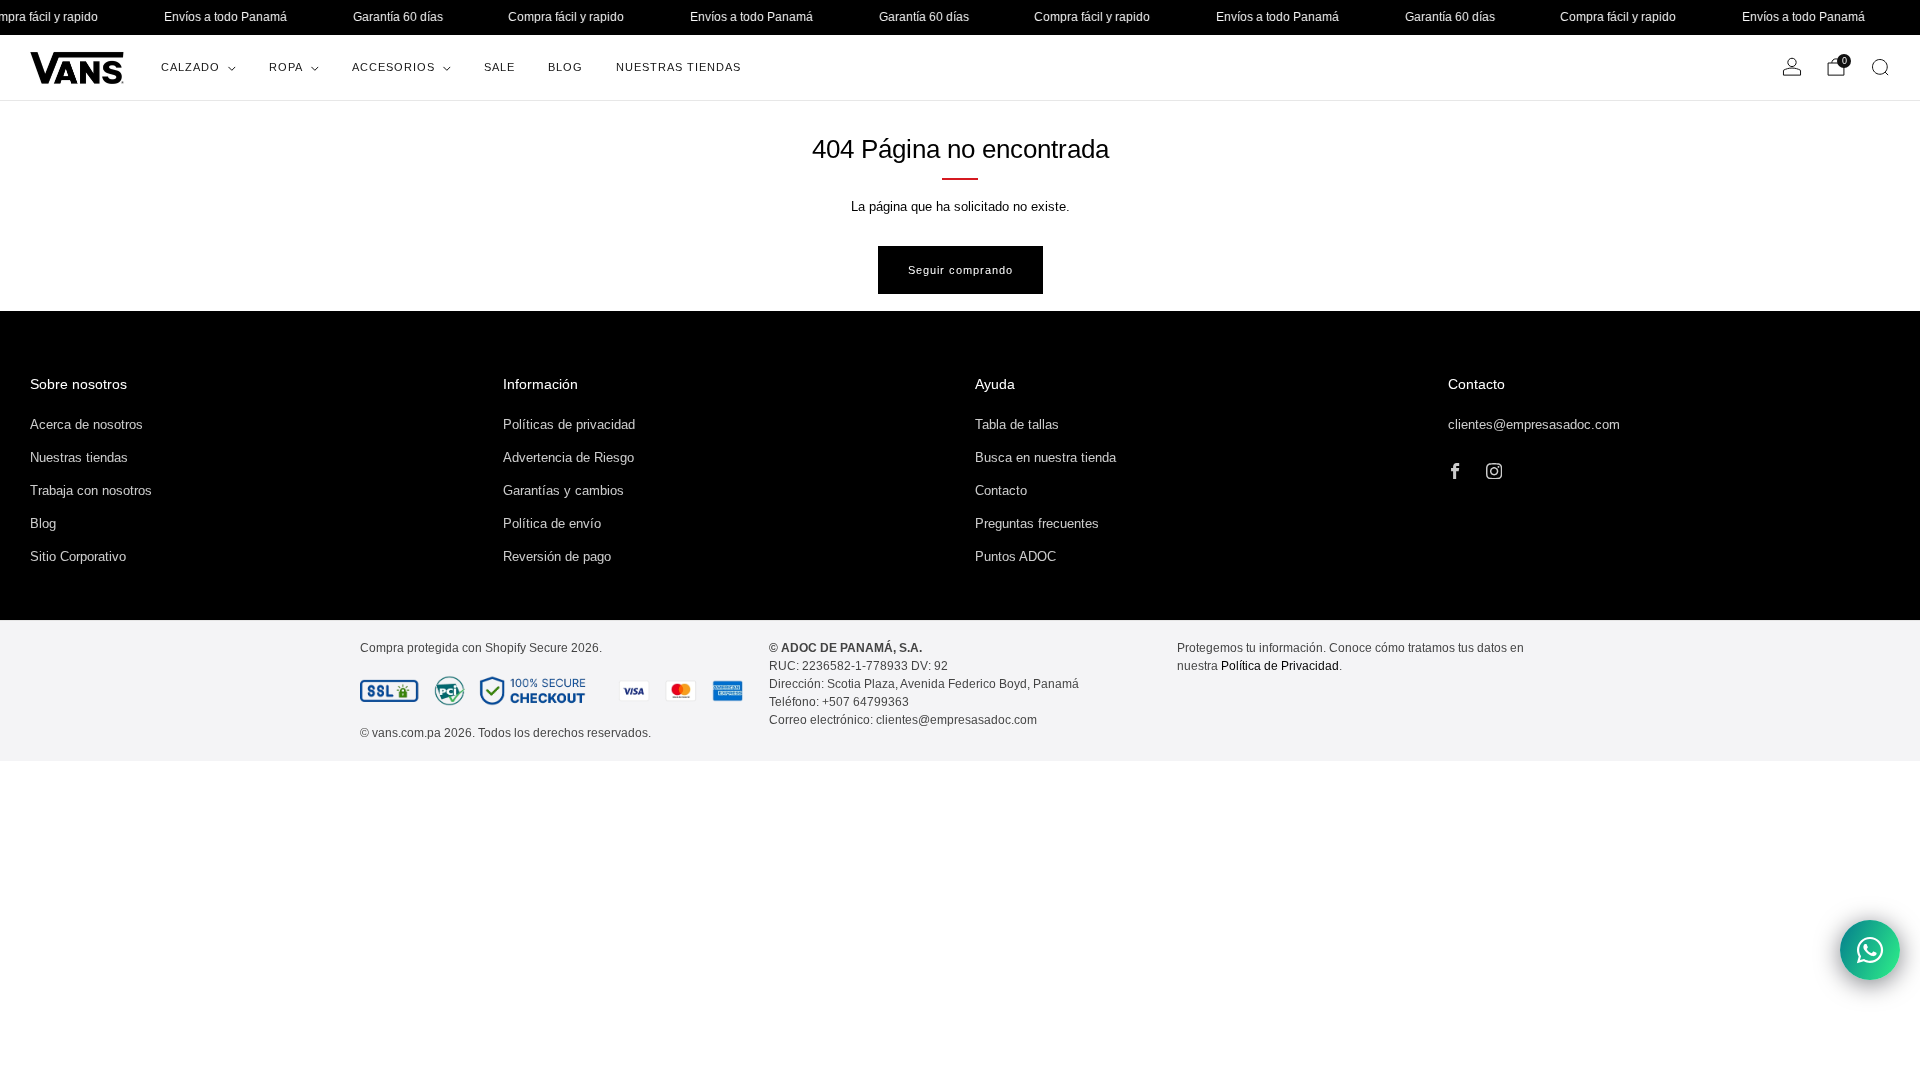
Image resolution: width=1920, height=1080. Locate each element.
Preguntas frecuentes (1037, 523)
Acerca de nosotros (86, 424)
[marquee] (960, 17)
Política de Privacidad (1280, 666)
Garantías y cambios (563, 490)
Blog (565, 67)
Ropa (286, 67)
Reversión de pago (557, 556)
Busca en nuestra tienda (1045, 457)
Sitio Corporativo (78, 556)
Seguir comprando (960, 270)
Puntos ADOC (1015, 556)
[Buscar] (1880, 67)
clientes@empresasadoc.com (1534, 424)
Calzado (190, 67)
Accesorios (393, 67)
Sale (499, 67)
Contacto (1001, 490)
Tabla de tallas (1017, 424)
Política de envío (552, 523)
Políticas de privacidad (569, 424)
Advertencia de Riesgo (568, 457)
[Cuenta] (1792, 67)
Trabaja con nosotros (91, 490)
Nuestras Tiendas (678, 67)
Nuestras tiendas (79, 457)
